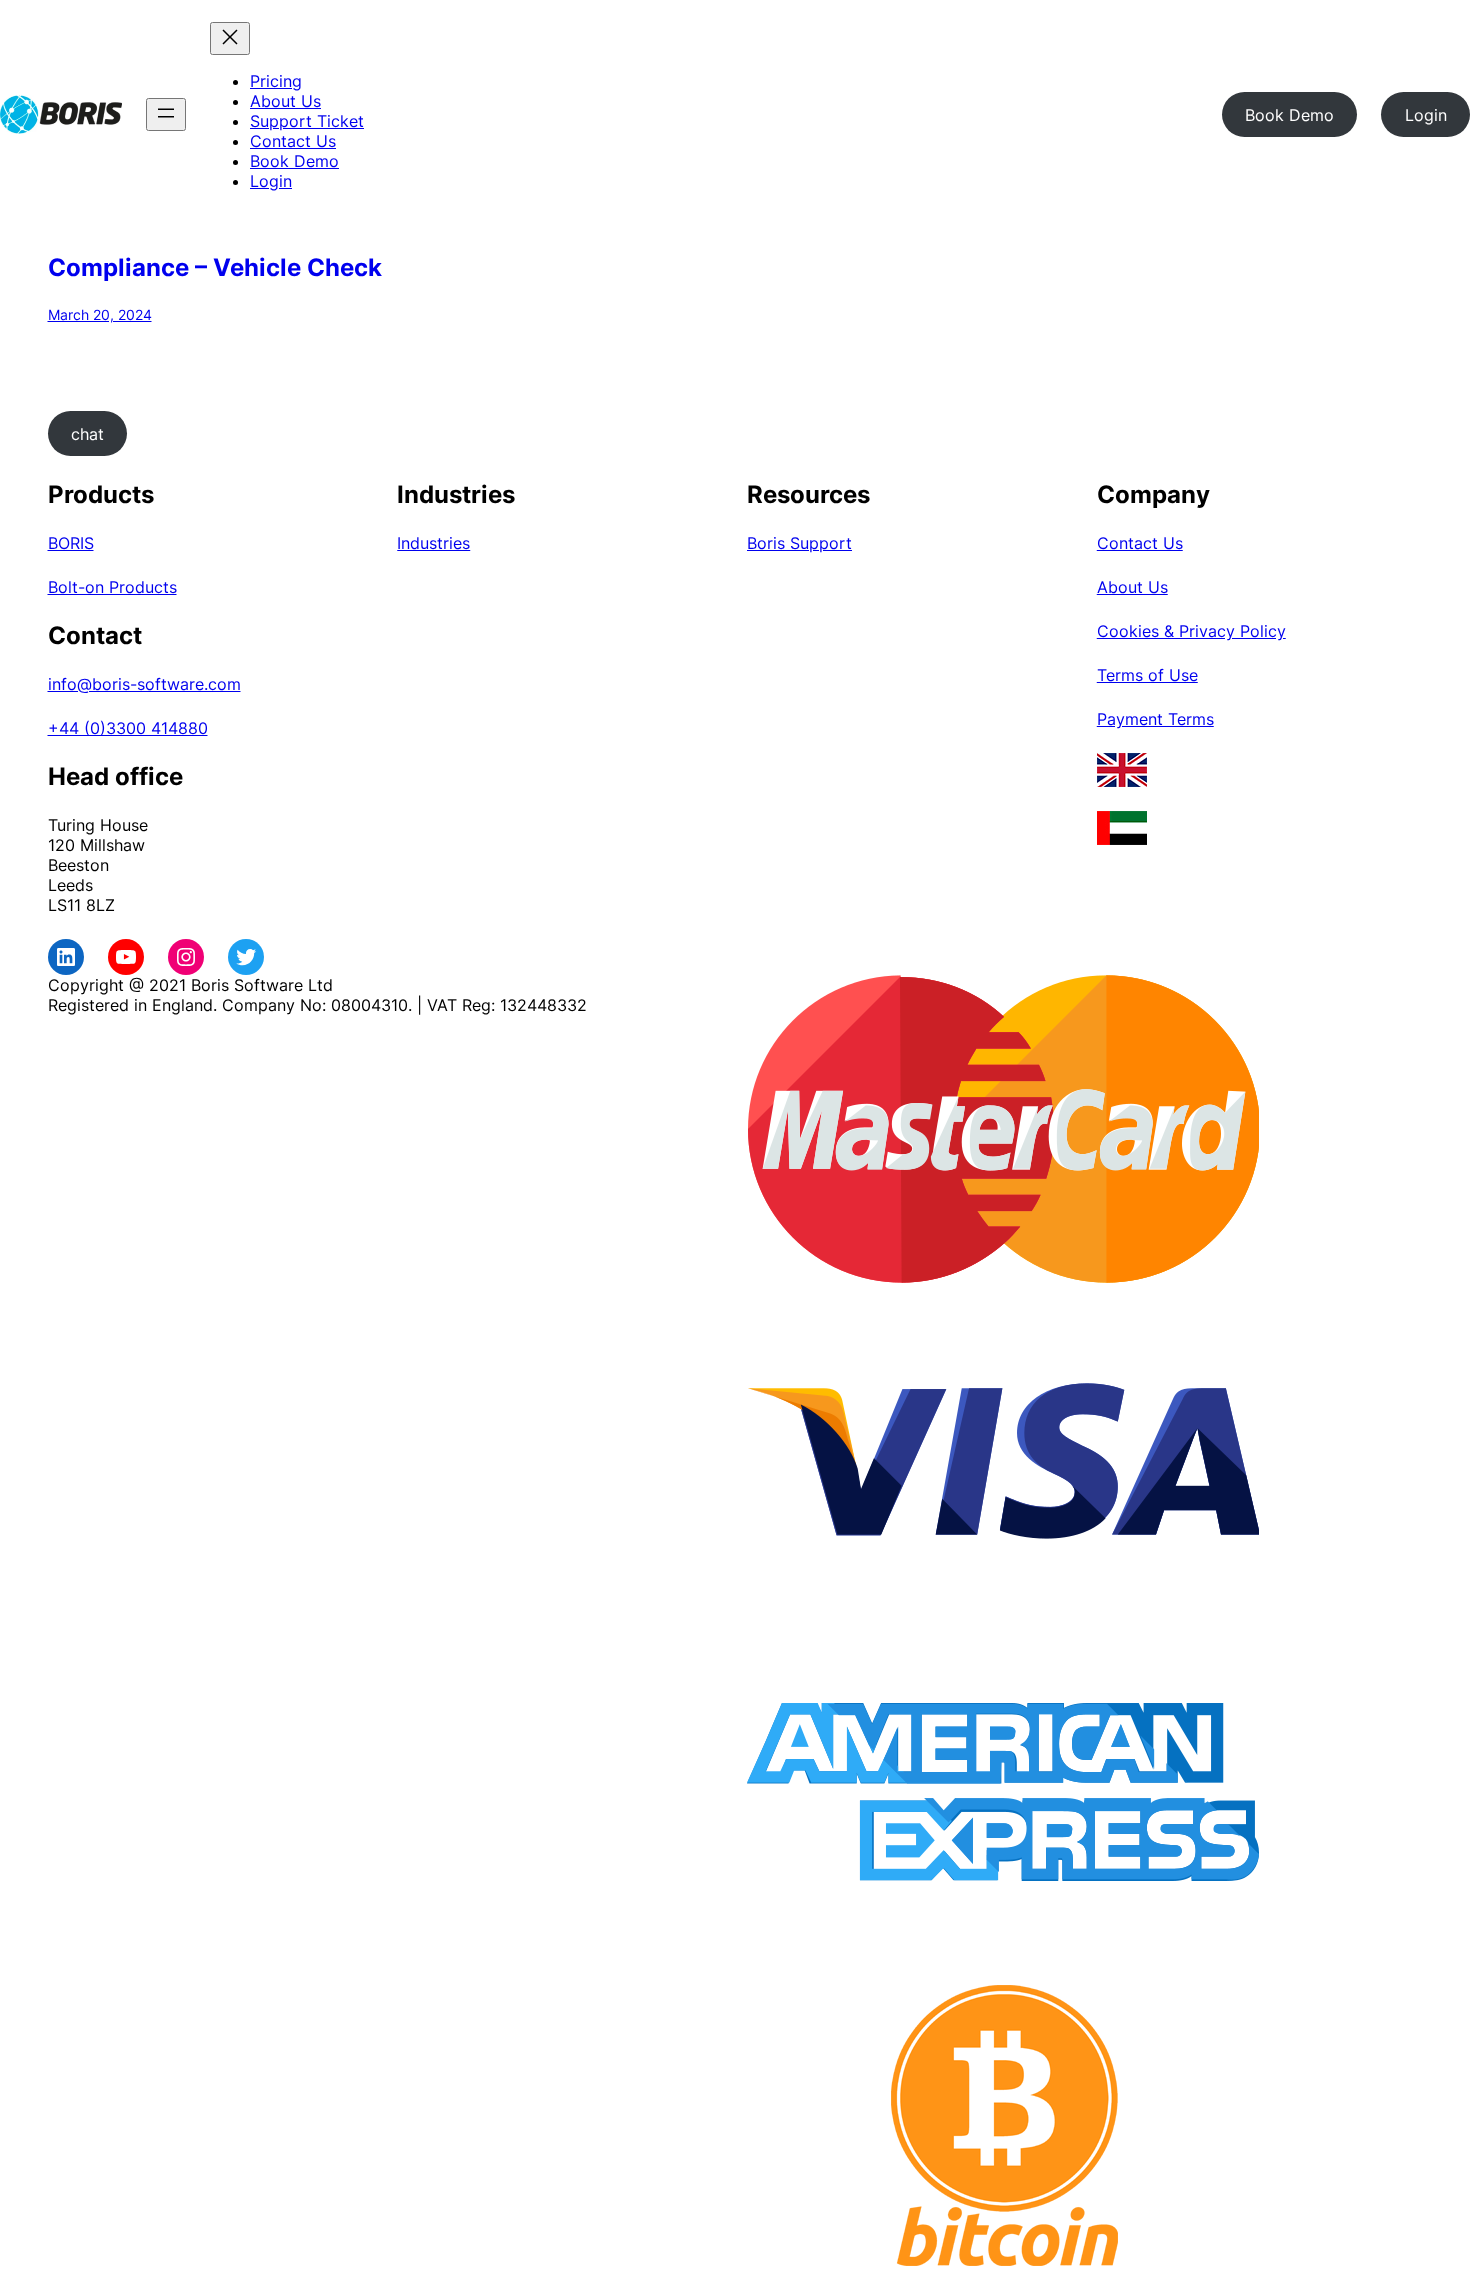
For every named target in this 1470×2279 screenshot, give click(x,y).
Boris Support (799, 543)
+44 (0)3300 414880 (128, 728)
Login (1426, 115)
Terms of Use (1147, 675)
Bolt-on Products (112, 587)
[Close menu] (230, 38)
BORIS (71, 543)
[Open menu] (166, 114)
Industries (433, 543)
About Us (1132, 587)
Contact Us (1140, 543)
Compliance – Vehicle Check (215, 267)
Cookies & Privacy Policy (1191, 631)
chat (87, 434)
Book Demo (1289, 115)
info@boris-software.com (144, 684)
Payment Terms (1155, 719)
